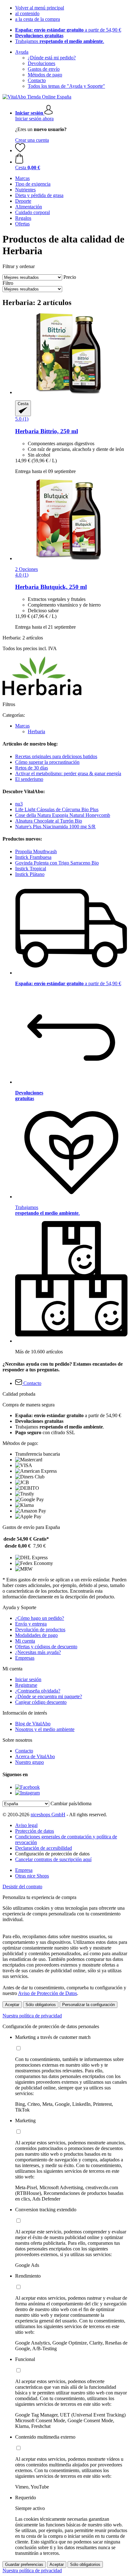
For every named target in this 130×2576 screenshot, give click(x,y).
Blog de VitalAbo (33, 1724)
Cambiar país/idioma (71, 1803)
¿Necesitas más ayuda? (38, 1652)
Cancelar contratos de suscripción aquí (53, 1859)
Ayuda (22, 52)
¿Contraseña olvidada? (38, 1691)
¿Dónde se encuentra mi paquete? (49, 1696)
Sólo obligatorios (41, 2005)
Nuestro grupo (30, 1762)
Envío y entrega (31, 1624)
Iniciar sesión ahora (34, 119)
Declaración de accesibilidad (44, 1848)
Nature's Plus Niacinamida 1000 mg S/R (55, 827)
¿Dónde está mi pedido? (52, 58)
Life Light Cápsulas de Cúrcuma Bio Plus (57, 809)
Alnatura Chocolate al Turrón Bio (49, 821)
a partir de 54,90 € (68, 30)
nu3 (19, 804)
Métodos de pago (45, 75)
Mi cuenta (25, 1641)
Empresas (25, 1658)
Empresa (24, 1870)
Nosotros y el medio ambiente (45, 1729)
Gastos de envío (44, 69)
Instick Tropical (31, 869)
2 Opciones (27, 569)
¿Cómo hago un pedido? (40, 1618)
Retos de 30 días (32, 768)
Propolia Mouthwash (36, 851)
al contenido (27, 13)
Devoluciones (41, 63)
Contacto (37, 80)
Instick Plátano (30, 874)
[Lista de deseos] (20, 150)
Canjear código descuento (41, 1702)
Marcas (22, 726)
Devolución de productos (40, 1629)
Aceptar (12, 2005)
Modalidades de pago (36, 1635)
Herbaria (36, 731)
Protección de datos (35, 1831)
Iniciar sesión (28, 1679)
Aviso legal (26, 1825)
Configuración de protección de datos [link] (52, 1854)
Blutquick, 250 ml (51, 587)
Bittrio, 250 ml (47, 431)
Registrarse (26, 1685)
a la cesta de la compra (38, 19)
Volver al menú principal (40, 8)
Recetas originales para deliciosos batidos (56, 756)
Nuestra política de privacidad (32, 2016)
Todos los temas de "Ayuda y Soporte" (66, 86)
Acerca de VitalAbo (35, 1756)
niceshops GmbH (48, 1815)
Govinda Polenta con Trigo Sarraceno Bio (57, 863)
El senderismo (29, 779)
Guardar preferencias (24, 2564)
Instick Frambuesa (33, 857)
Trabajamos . (60, 41)
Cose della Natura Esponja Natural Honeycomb (63, 815)
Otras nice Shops (32, 1876)
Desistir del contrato (22, 1887)
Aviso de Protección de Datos (47, 1993)
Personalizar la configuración (89, 2005)
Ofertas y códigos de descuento (46, 1647)
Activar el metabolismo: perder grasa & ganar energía (68, 773)
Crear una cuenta (32, 140)
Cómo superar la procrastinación (47, 762)
